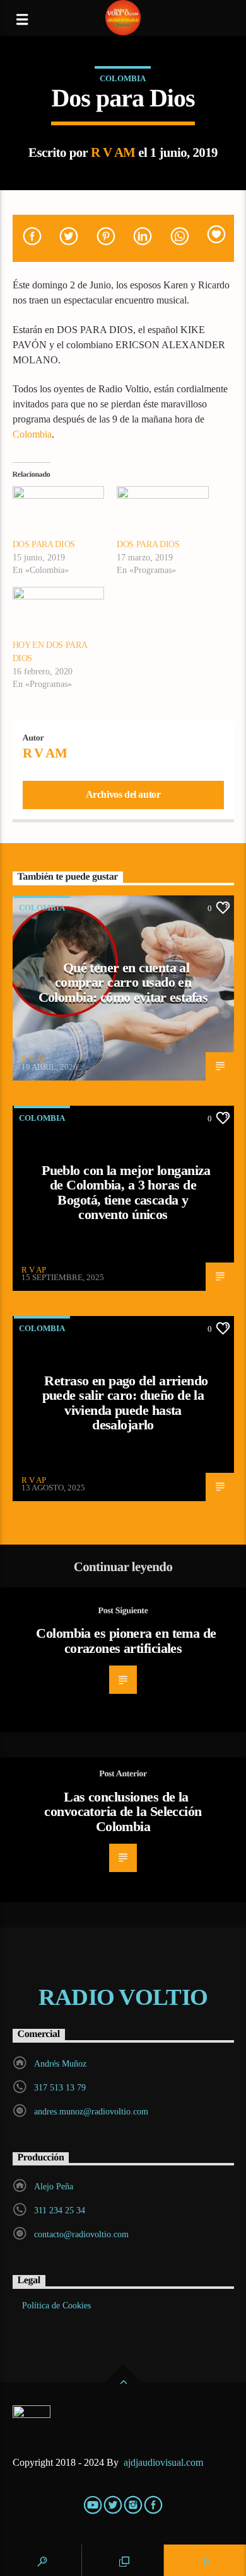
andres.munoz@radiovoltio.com (91, 2112)
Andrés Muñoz (60, 2064)
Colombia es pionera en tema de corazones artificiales (126, 1641)
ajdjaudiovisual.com (165, 2462)
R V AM (113, 152)
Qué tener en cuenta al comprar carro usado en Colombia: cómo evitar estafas (123, 982)
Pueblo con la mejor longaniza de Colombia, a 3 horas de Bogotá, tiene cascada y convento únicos (126, 1193)
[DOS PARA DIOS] (59, 512)
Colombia (123, 78)
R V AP (34, 1059)
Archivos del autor (123, 794)
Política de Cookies (56, 2306)
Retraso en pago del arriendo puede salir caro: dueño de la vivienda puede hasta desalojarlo (125, 1403)
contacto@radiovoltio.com (81, 2234)
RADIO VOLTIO (123, 1997)
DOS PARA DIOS (44, 544)
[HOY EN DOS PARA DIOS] (59, 613)
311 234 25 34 (60, 2210)
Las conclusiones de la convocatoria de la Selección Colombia (123, 1812)
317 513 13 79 (60, 2088)
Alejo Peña (54, 2187)
